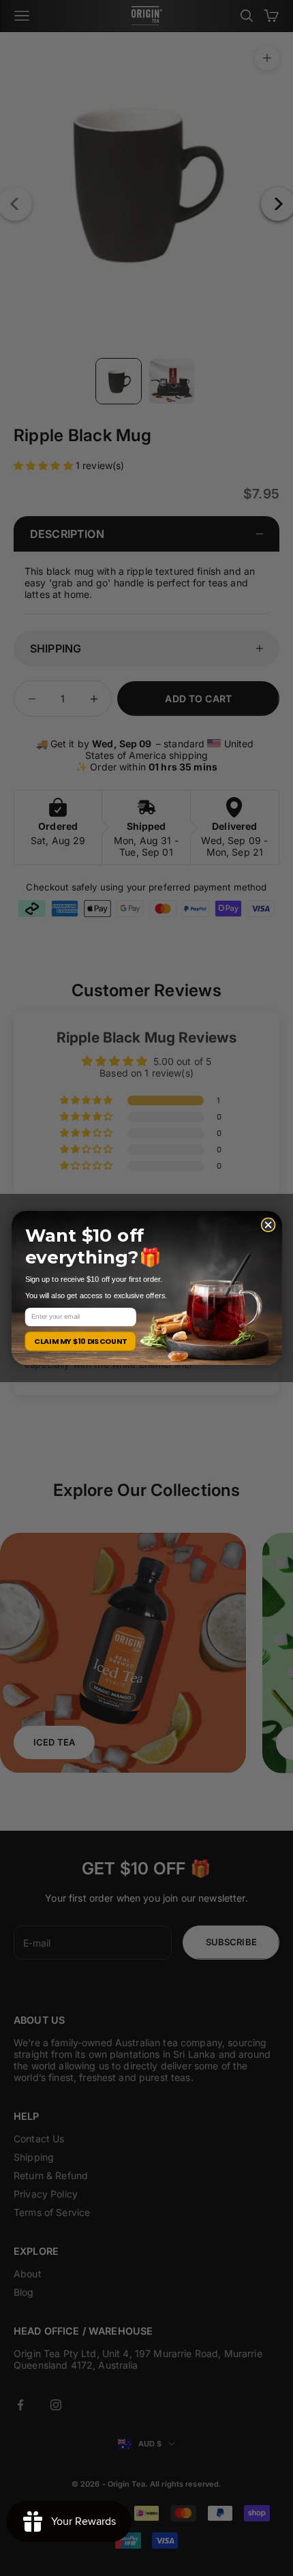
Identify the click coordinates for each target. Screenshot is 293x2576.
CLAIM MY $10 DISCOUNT (80, 1341)
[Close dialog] (268, 1225)
